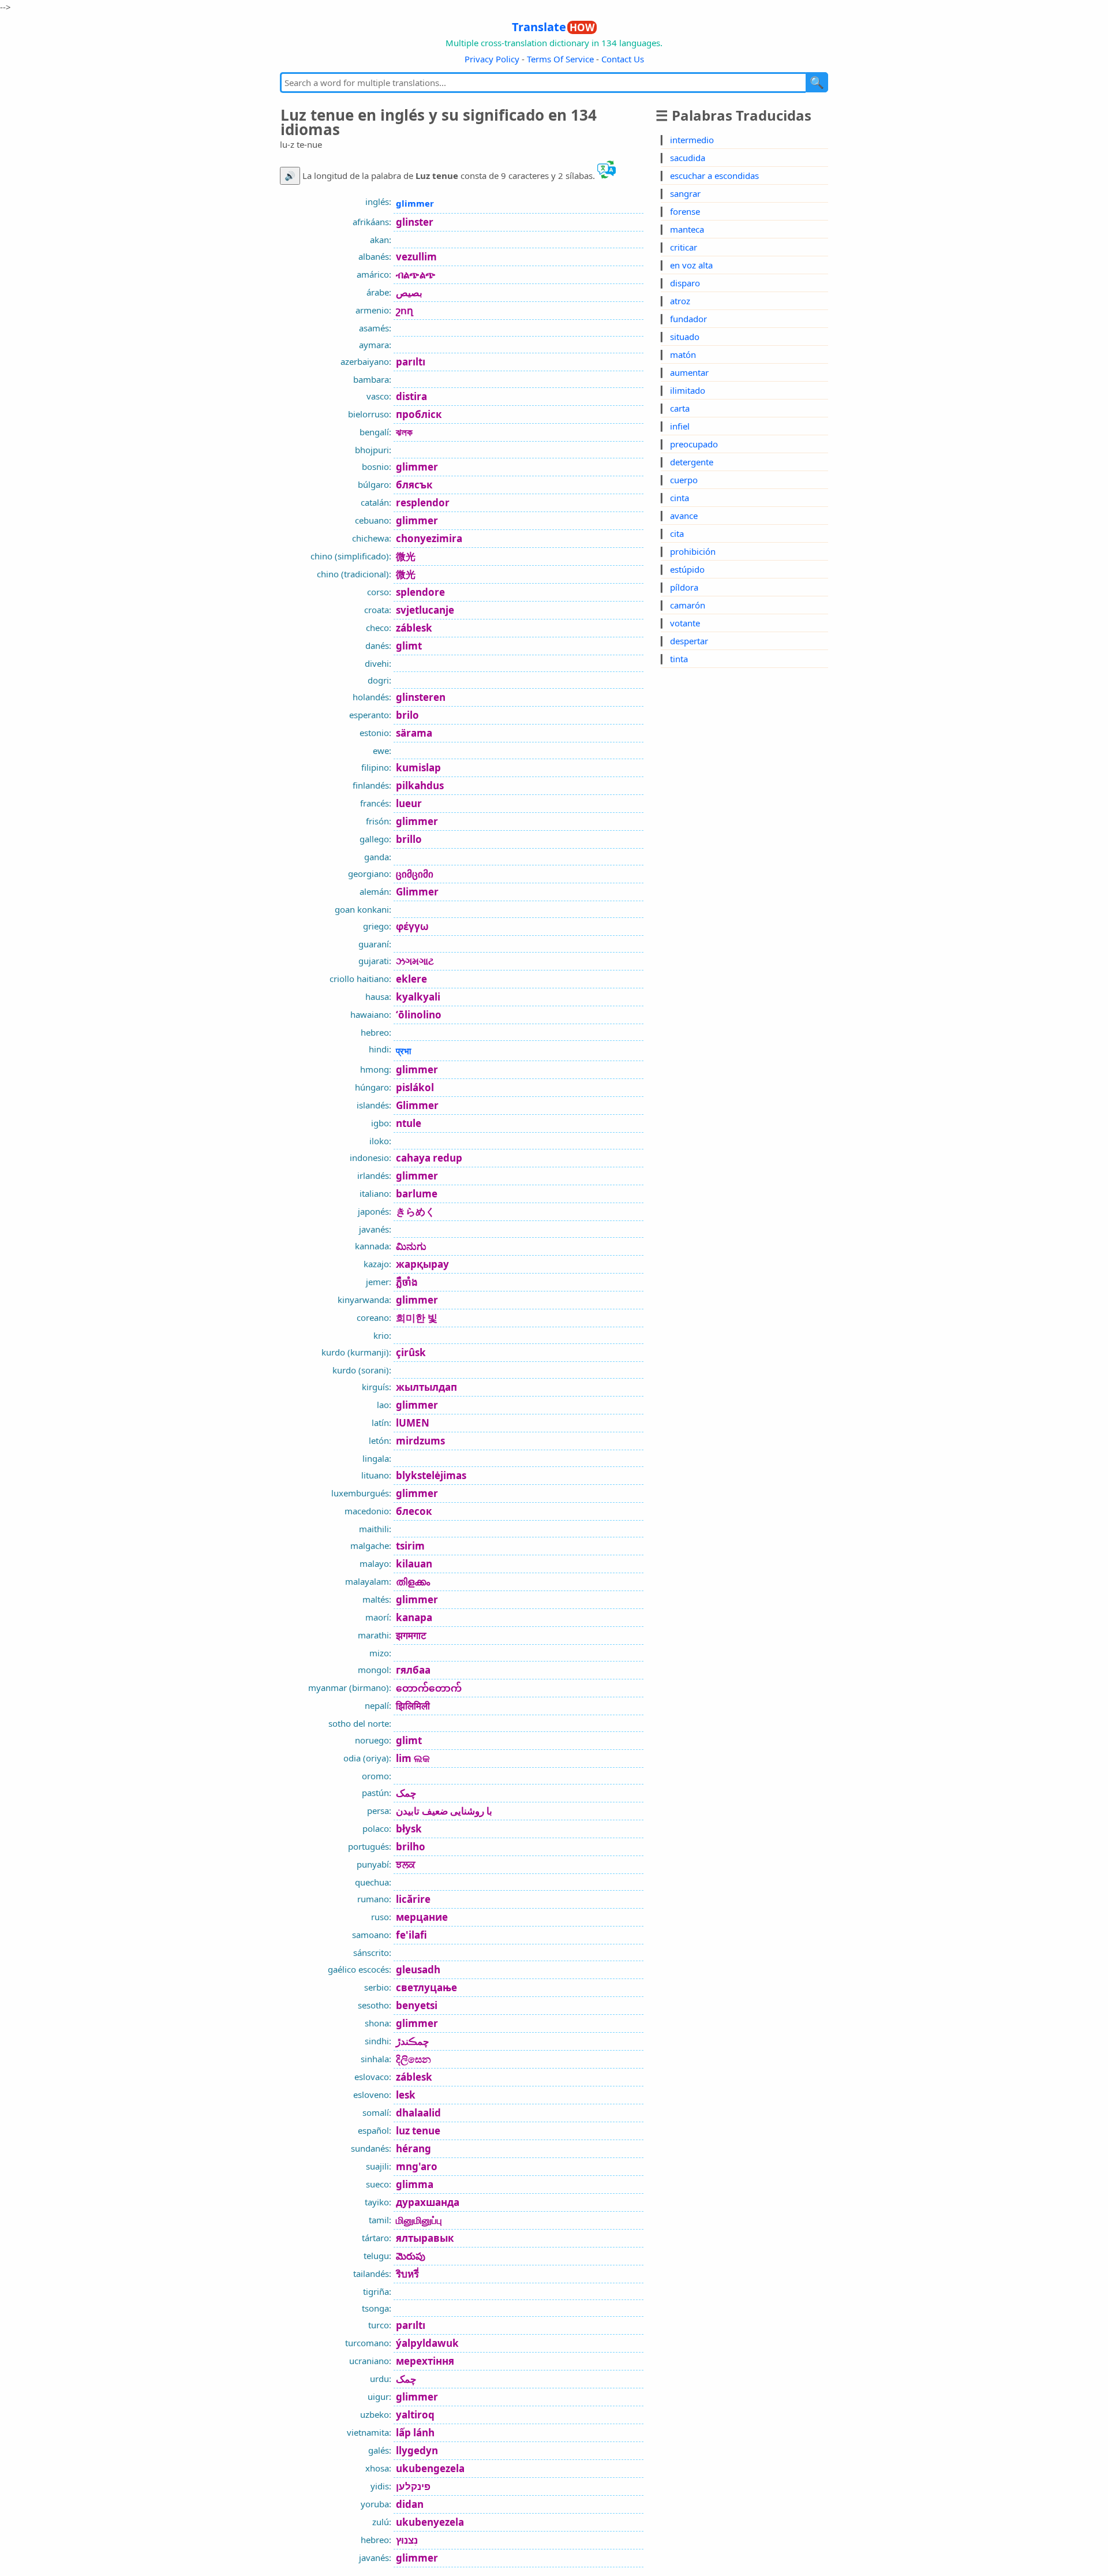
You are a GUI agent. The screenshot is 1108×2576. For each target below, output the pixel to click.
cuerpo (684, 480)
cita (677, 533)
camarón (688, 605)
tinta (679, 659)
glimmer (415, 203)
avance (684, 516)
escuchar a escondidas (714, 176)
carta (680, 408)
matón (683, 354)
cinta (680, 498)
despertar (689, 641)
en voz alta (691, 265)
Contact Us (623, 59)
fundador (688, 319)
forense (685, 211)
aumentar (689, 372)
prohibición (693, 551)
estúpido (687, 569)
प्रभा (403, 1051)
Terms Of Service (560, 59)
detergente (692, 462)
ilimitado (688, 390)
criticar (684, 247)
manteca (687, 229)
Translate (553, 27)
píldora (684, 587)
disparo (685, 283)
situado (685, 337)
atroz (680, 301)
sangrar (685, 193)
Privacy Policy (492, 59)
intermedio (692, 140)
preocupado (694, 444)
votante (685, 623)
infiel (680, 426)
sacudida (688, 158)
